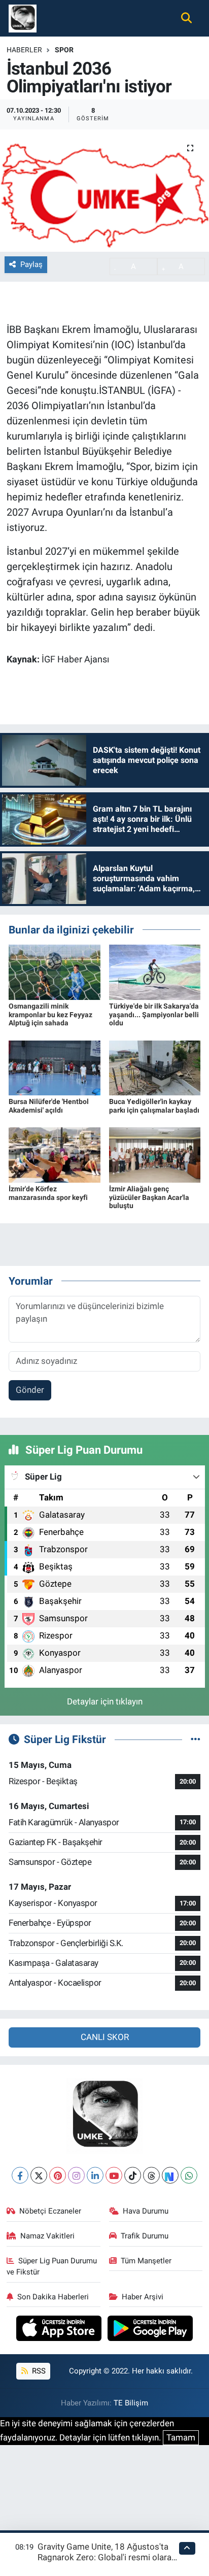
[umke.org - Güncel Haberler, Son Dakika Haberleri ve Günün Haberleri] (23, 17)
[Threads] (151, 2175)
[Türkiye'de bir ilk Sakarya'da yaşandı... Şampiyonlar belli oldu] (155, 972)
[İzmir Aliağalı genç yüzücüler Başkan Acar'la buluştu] (155, 1154)
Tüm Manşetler (146, 2261)
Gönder (30, 1390)
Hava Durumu (146, 2211)
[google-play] (150, 2330)
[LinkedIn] (95, 2175)
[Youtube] (114, 2175)
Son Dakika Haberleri (53, 2297)
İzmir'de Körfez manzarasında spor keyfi (48, 1193)
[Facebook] (20, 2175)
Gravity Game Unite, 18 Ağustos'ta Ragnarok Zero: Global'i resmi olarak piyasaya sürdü (107, 2557)
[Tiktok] (133, 2175)
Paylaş (31, 264)
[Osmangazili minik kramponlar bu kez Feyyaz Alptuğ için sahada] (55, 972)
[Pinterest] (58, 2175)
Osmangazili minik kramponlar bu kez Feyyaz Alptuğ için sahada (50, 1015)
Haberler (24, 50)
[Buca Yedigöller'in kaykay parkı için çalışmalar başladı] (155, 1067)
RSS (38, 2371)
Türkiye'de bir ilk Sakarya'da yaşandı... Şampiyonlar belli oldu (154, 1015)
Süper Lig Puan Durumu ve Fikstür (52, 2266)
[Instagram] (76, 2175)
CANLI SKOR (105, 2037)
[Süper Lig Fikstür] (196, 1739)
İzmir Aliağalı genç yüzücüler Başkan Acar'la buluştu (149, 1197)
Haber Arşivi (143, 2297)
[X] (39, 2175)
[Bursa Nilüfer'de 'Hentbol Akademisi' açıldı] (55, 1067)
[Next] (170, 2175)
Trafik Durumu (145, 2236)
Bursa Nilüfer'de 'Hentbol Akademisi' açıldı (49, 1106)
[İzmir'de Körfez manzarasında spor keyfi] (55, 1154)
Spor (64, 50)
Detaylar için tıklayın (105, 1701)
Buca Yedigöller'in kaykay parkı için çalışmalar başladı (154, 1106)
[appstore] (60, 2330)
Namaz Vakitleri (47, 2236)
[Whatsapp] (189, 2175)
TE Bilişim (131, 2403)
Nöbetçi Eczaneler (50, 2211)
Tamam (181, 2437)
